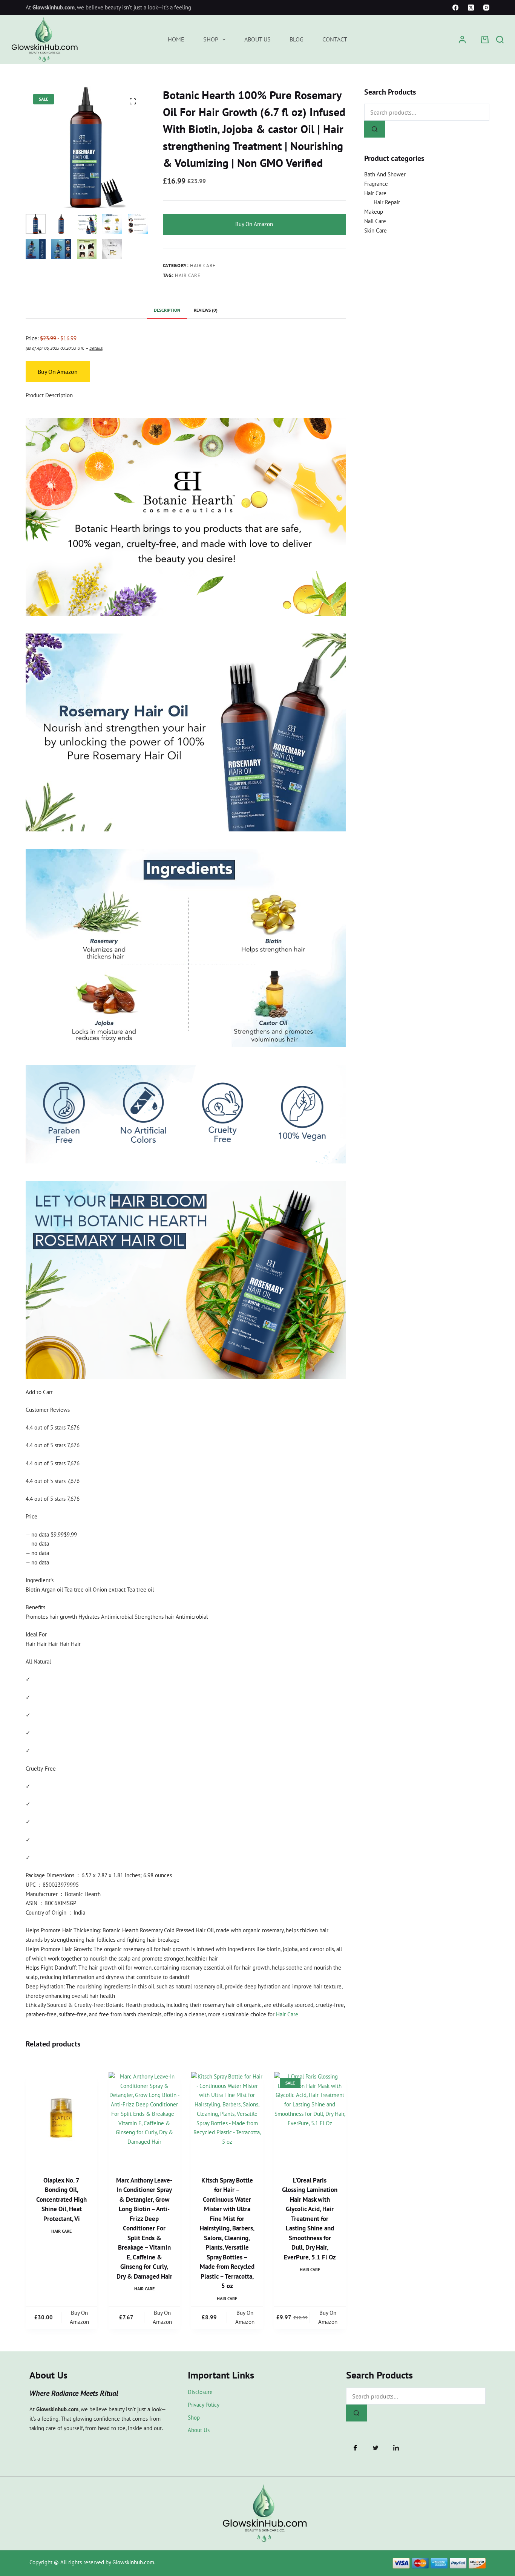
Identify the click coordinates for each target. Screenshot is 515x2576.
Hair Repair (387, 202)
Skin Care (376, 230)
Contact (335, 39)
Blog (297, 39)
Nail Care (375, 221)
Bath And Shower (385, 174)
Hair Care (203, 266)
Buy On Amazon (254, 224)
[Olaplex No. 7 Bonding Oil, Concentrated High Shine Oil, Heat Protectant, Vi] (61, 2119)
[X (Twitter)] (471, 8)
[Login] (462, 40)
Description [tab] (167, 310)
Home (176, 39)
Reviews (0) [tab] (206, 310)
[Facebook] (455, 8)
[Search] (500, 40)
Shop (211, 39)
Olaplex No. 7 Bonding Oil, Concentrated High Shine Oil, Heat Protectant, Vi (61, 2199)
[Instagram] (486, 8)
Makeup (374, 212)
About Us (257, 39)
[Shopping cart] (485, 40)
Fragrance (376, 184)
